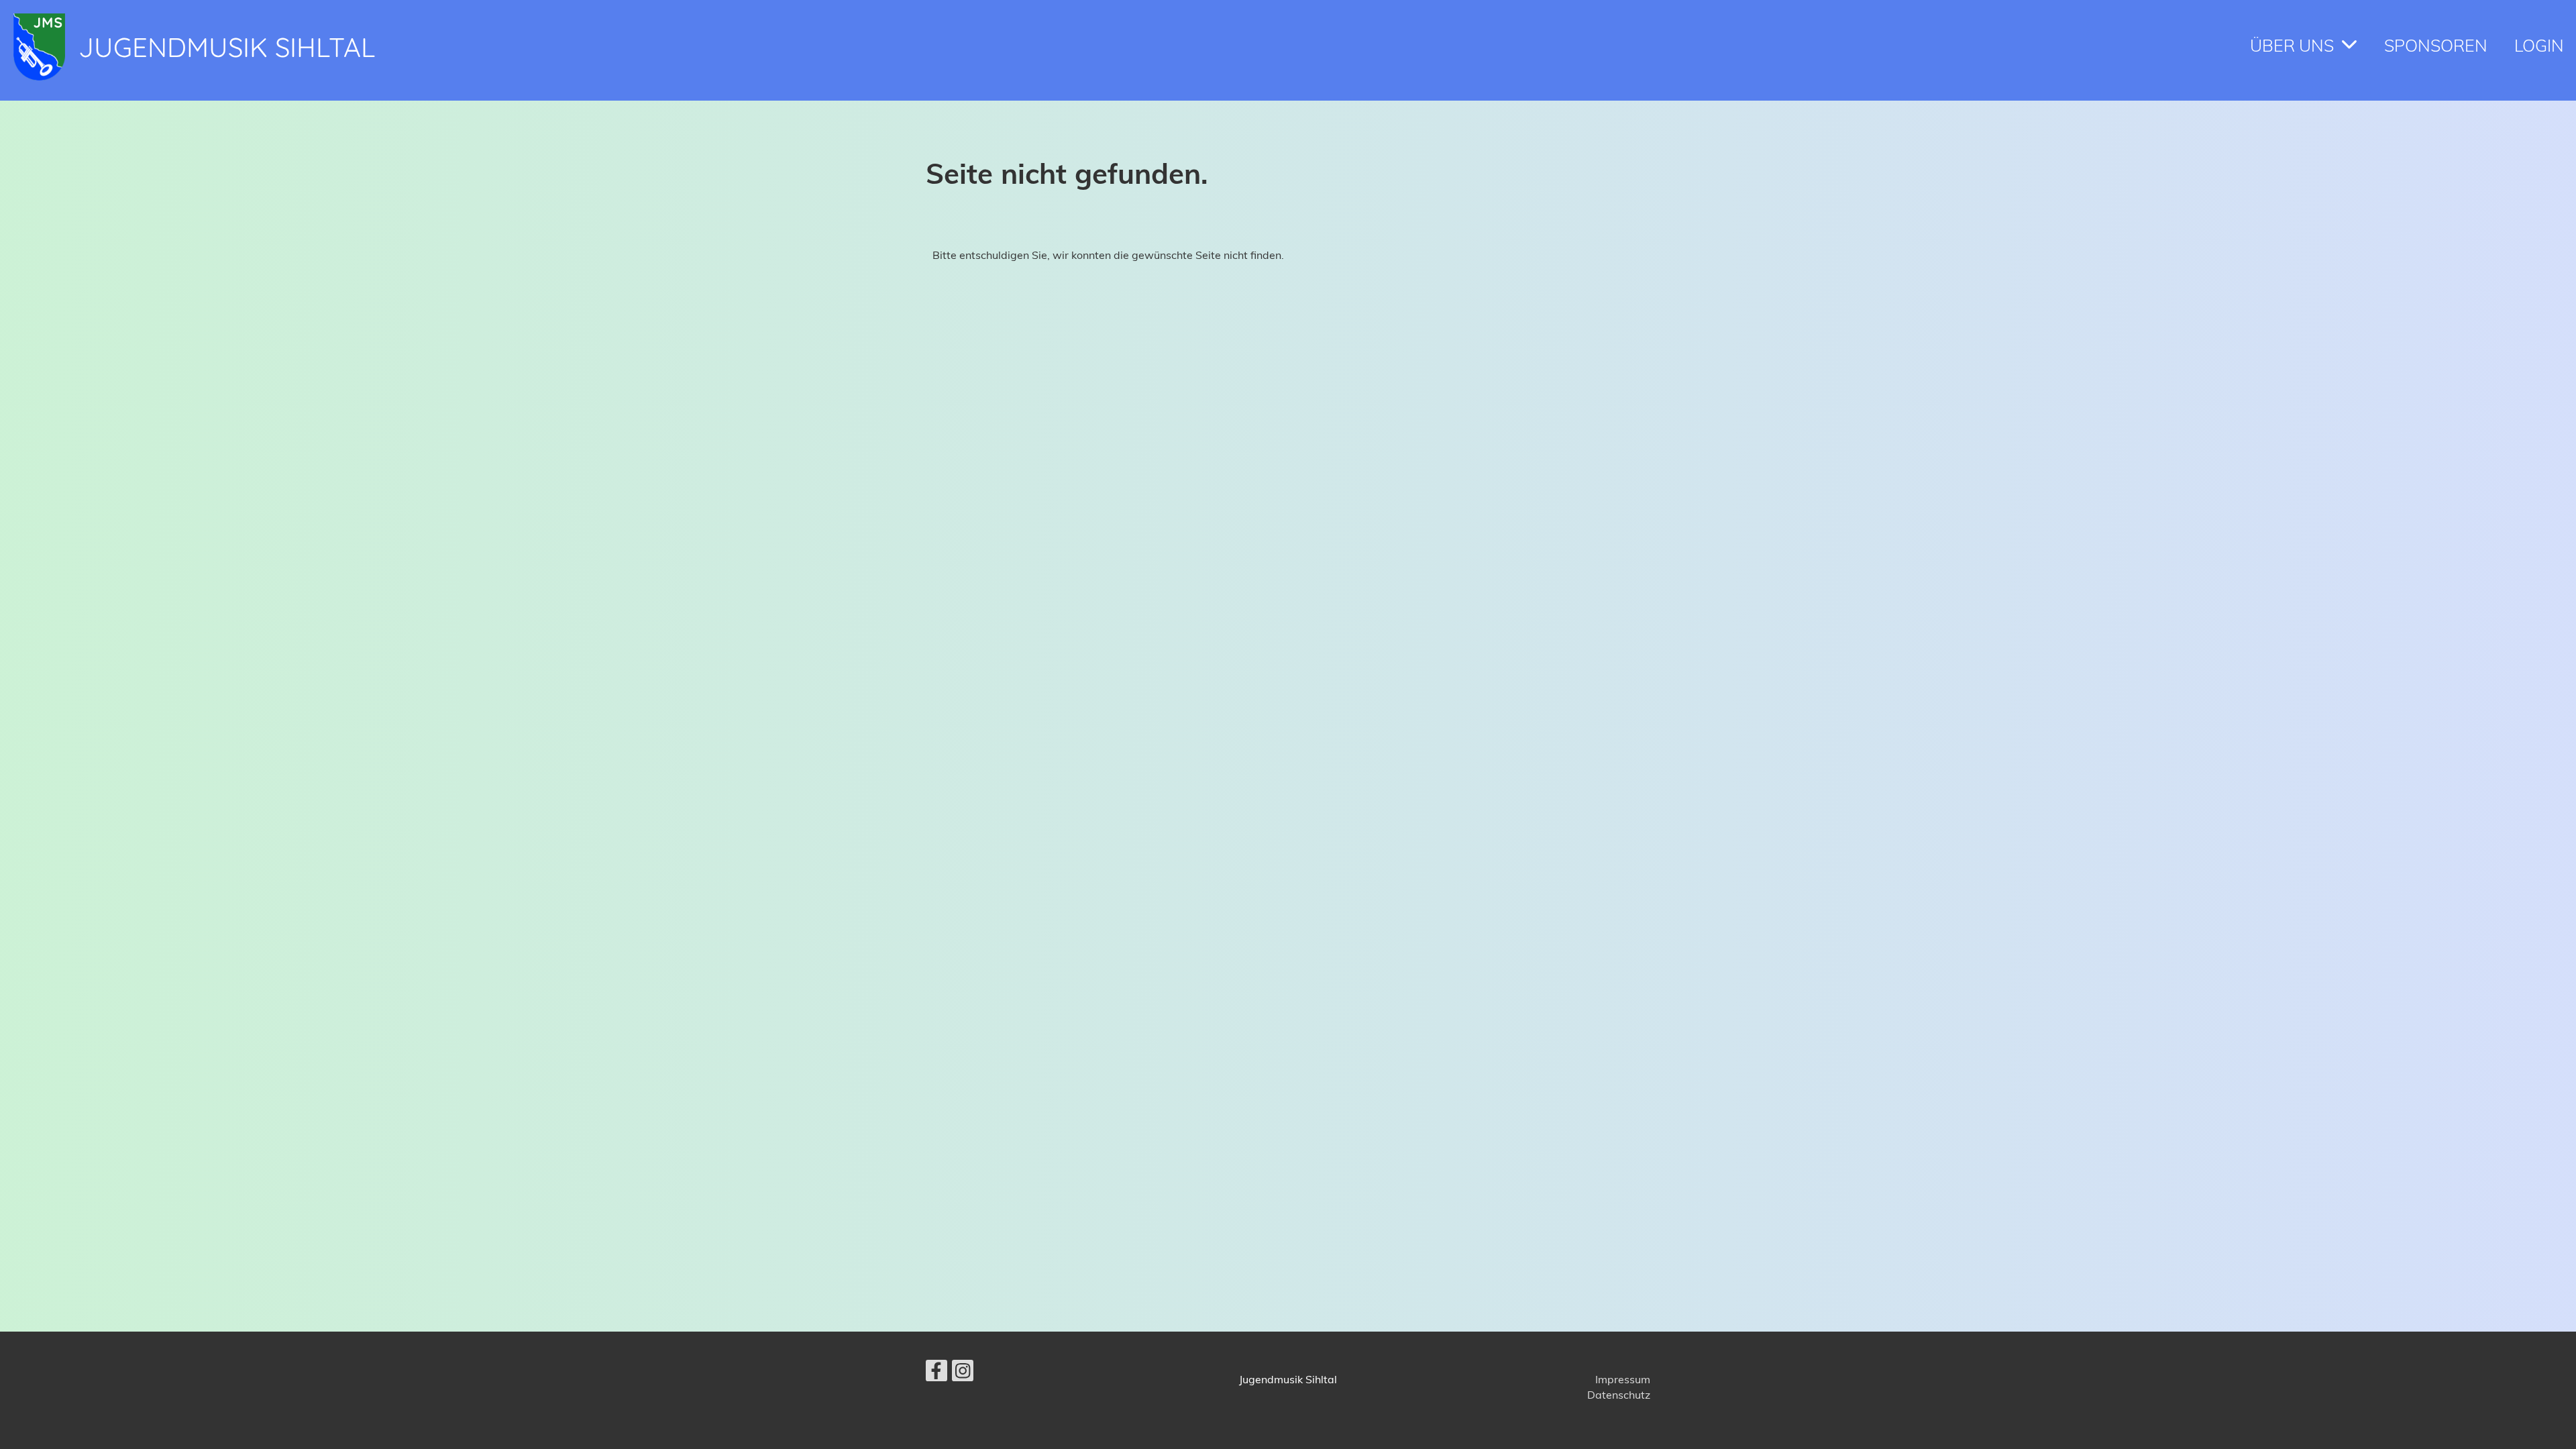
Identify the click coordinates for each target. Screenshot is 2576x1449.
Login (2539, 45)
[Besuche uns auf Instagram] (963, 1373)
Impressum (1623, 1379)
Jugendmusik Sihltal (227, 47)
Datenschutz (1619, 1395)
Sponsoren (2436, 45)
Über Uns (2292, 45)
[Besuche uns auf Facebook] (936, 1373)
